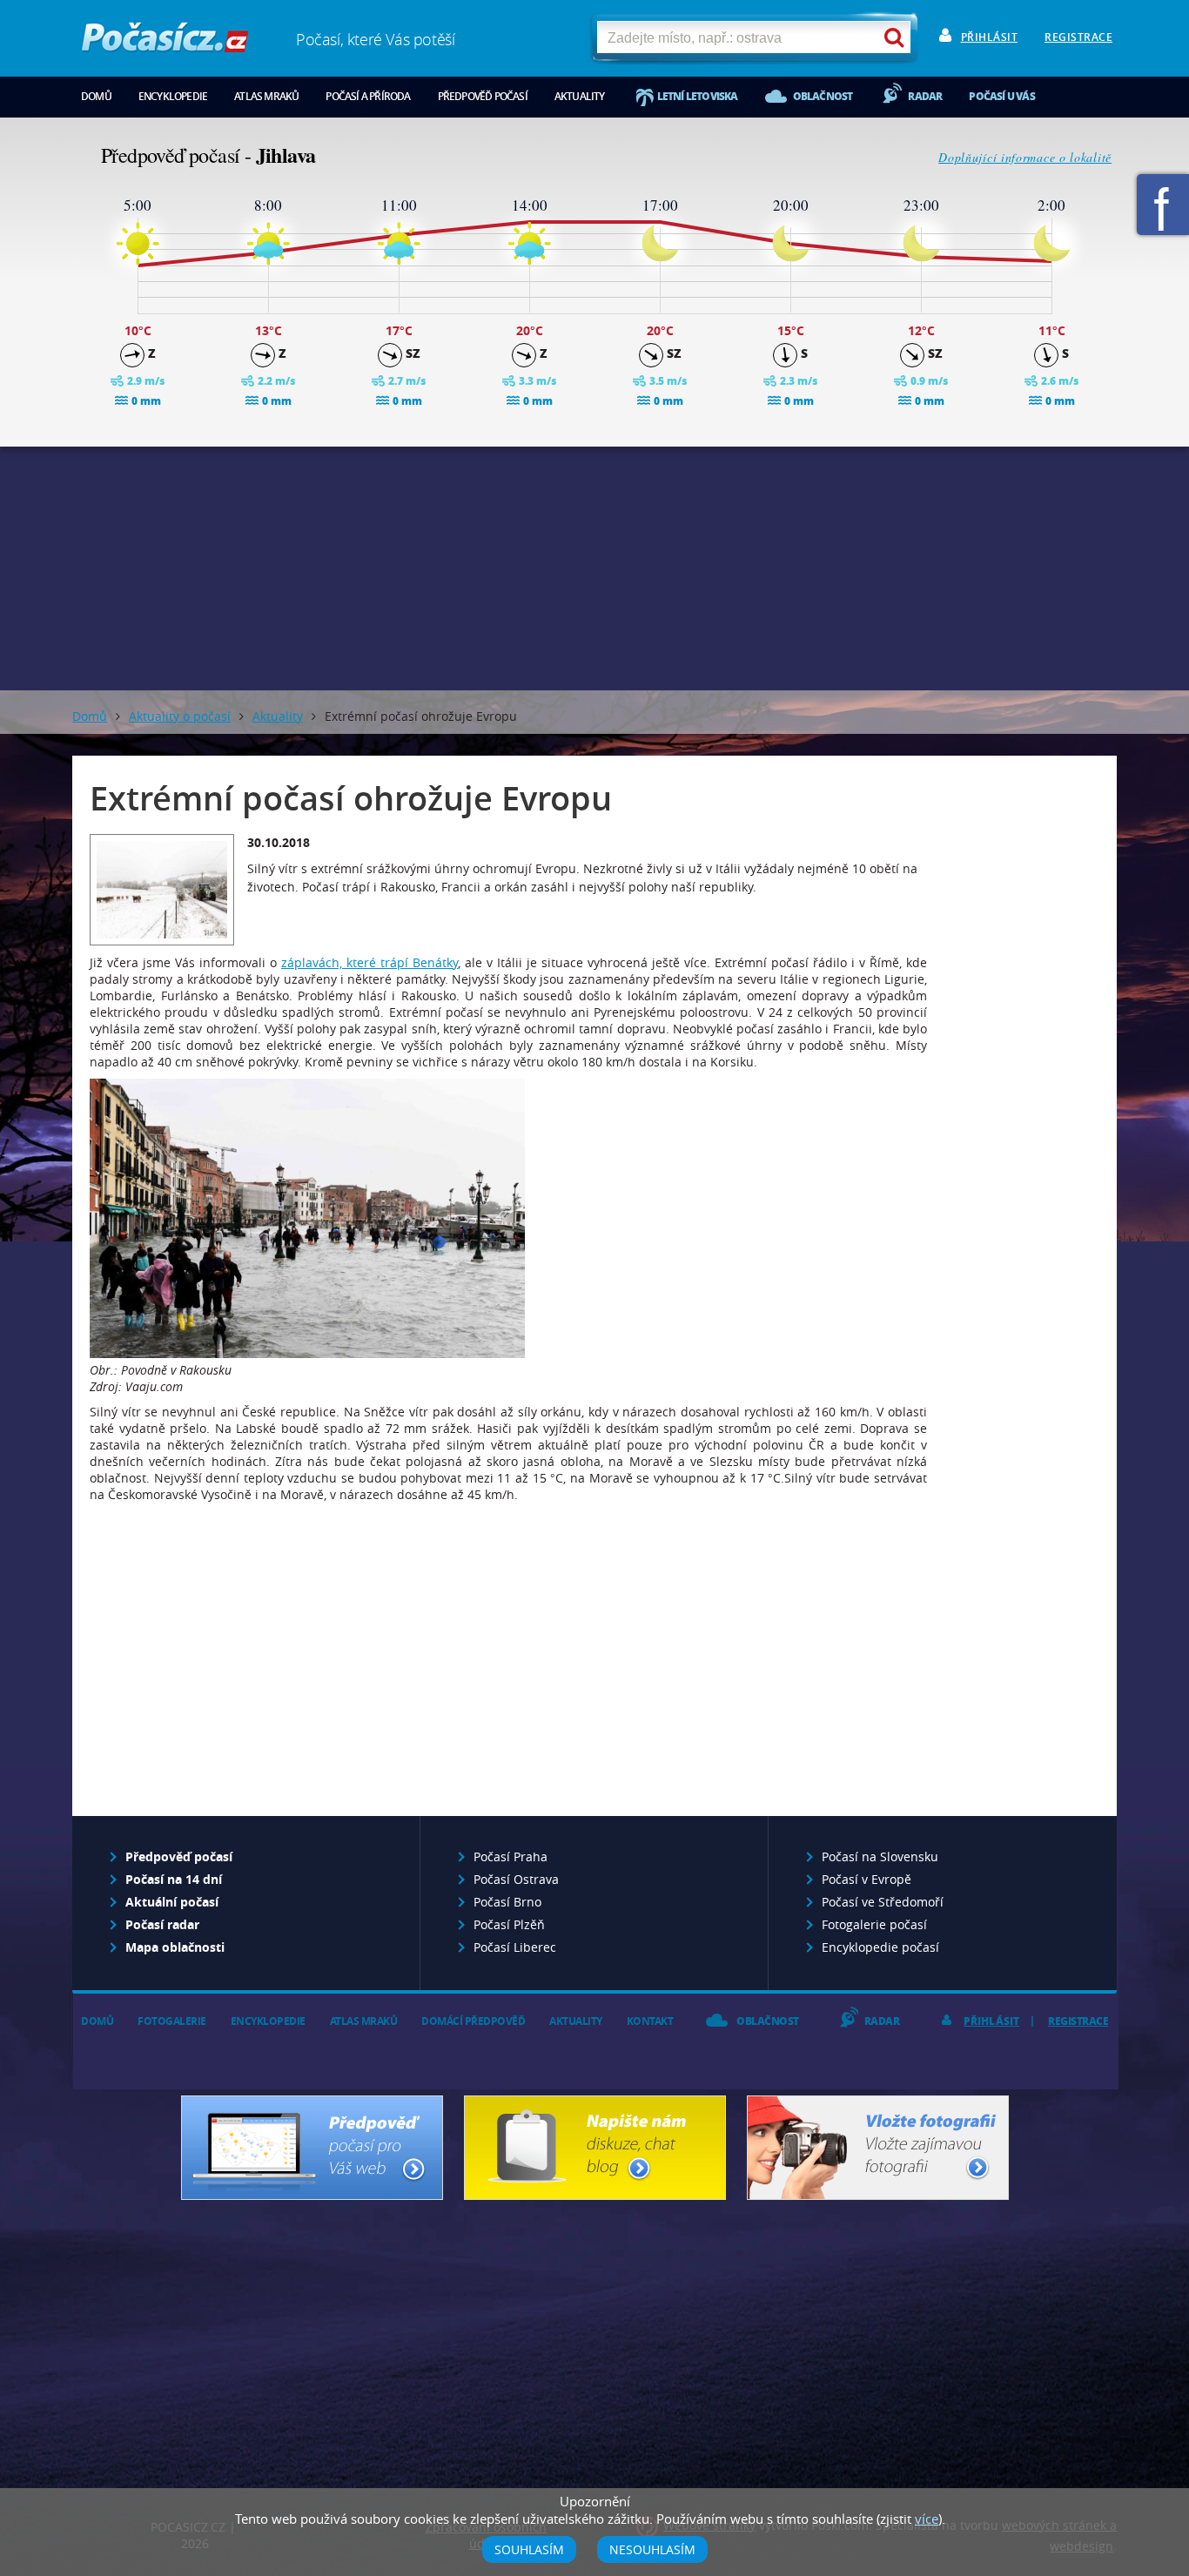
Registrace (1078, 37)
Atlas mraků (266, 96)
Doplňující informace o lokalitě (1025, 157)
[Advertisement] (594, 568)
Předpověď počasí (483, 96)
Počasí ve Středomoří (883, 1902)
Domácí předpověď (473, 2021)
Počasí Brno (507, 1902)
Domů (96, 96)
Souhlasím (529, 2549)
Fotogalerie (172, 2021)
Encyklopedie (173, 96)
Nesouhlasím (652, 2549)
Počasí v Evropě (867, 1879)
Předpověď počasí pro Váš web (312, 2148)
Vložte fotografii (878, 2148)
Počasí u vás (1001, 96)
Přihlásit (990, 37)
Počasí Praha (511, 1856)
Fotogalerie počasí (874, 1924)
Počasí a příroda (368, 96)
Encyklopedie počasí (880, 1947)
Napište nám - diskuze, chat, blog (595, 2148)
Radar (925, 96)
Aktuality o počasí (180, 716)
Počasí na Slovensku (880, 1856)
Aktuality (580, 96)
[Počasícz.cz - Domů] (165, 44)
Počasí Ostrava (516, 1879)
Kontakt (650, 2021)
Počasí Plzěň (509, 1924)
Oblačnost (823, 96)
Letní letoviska (698, 96)
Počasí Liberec (515, 1947)
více (927, 2519)
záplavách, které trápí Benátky (369, 962)
